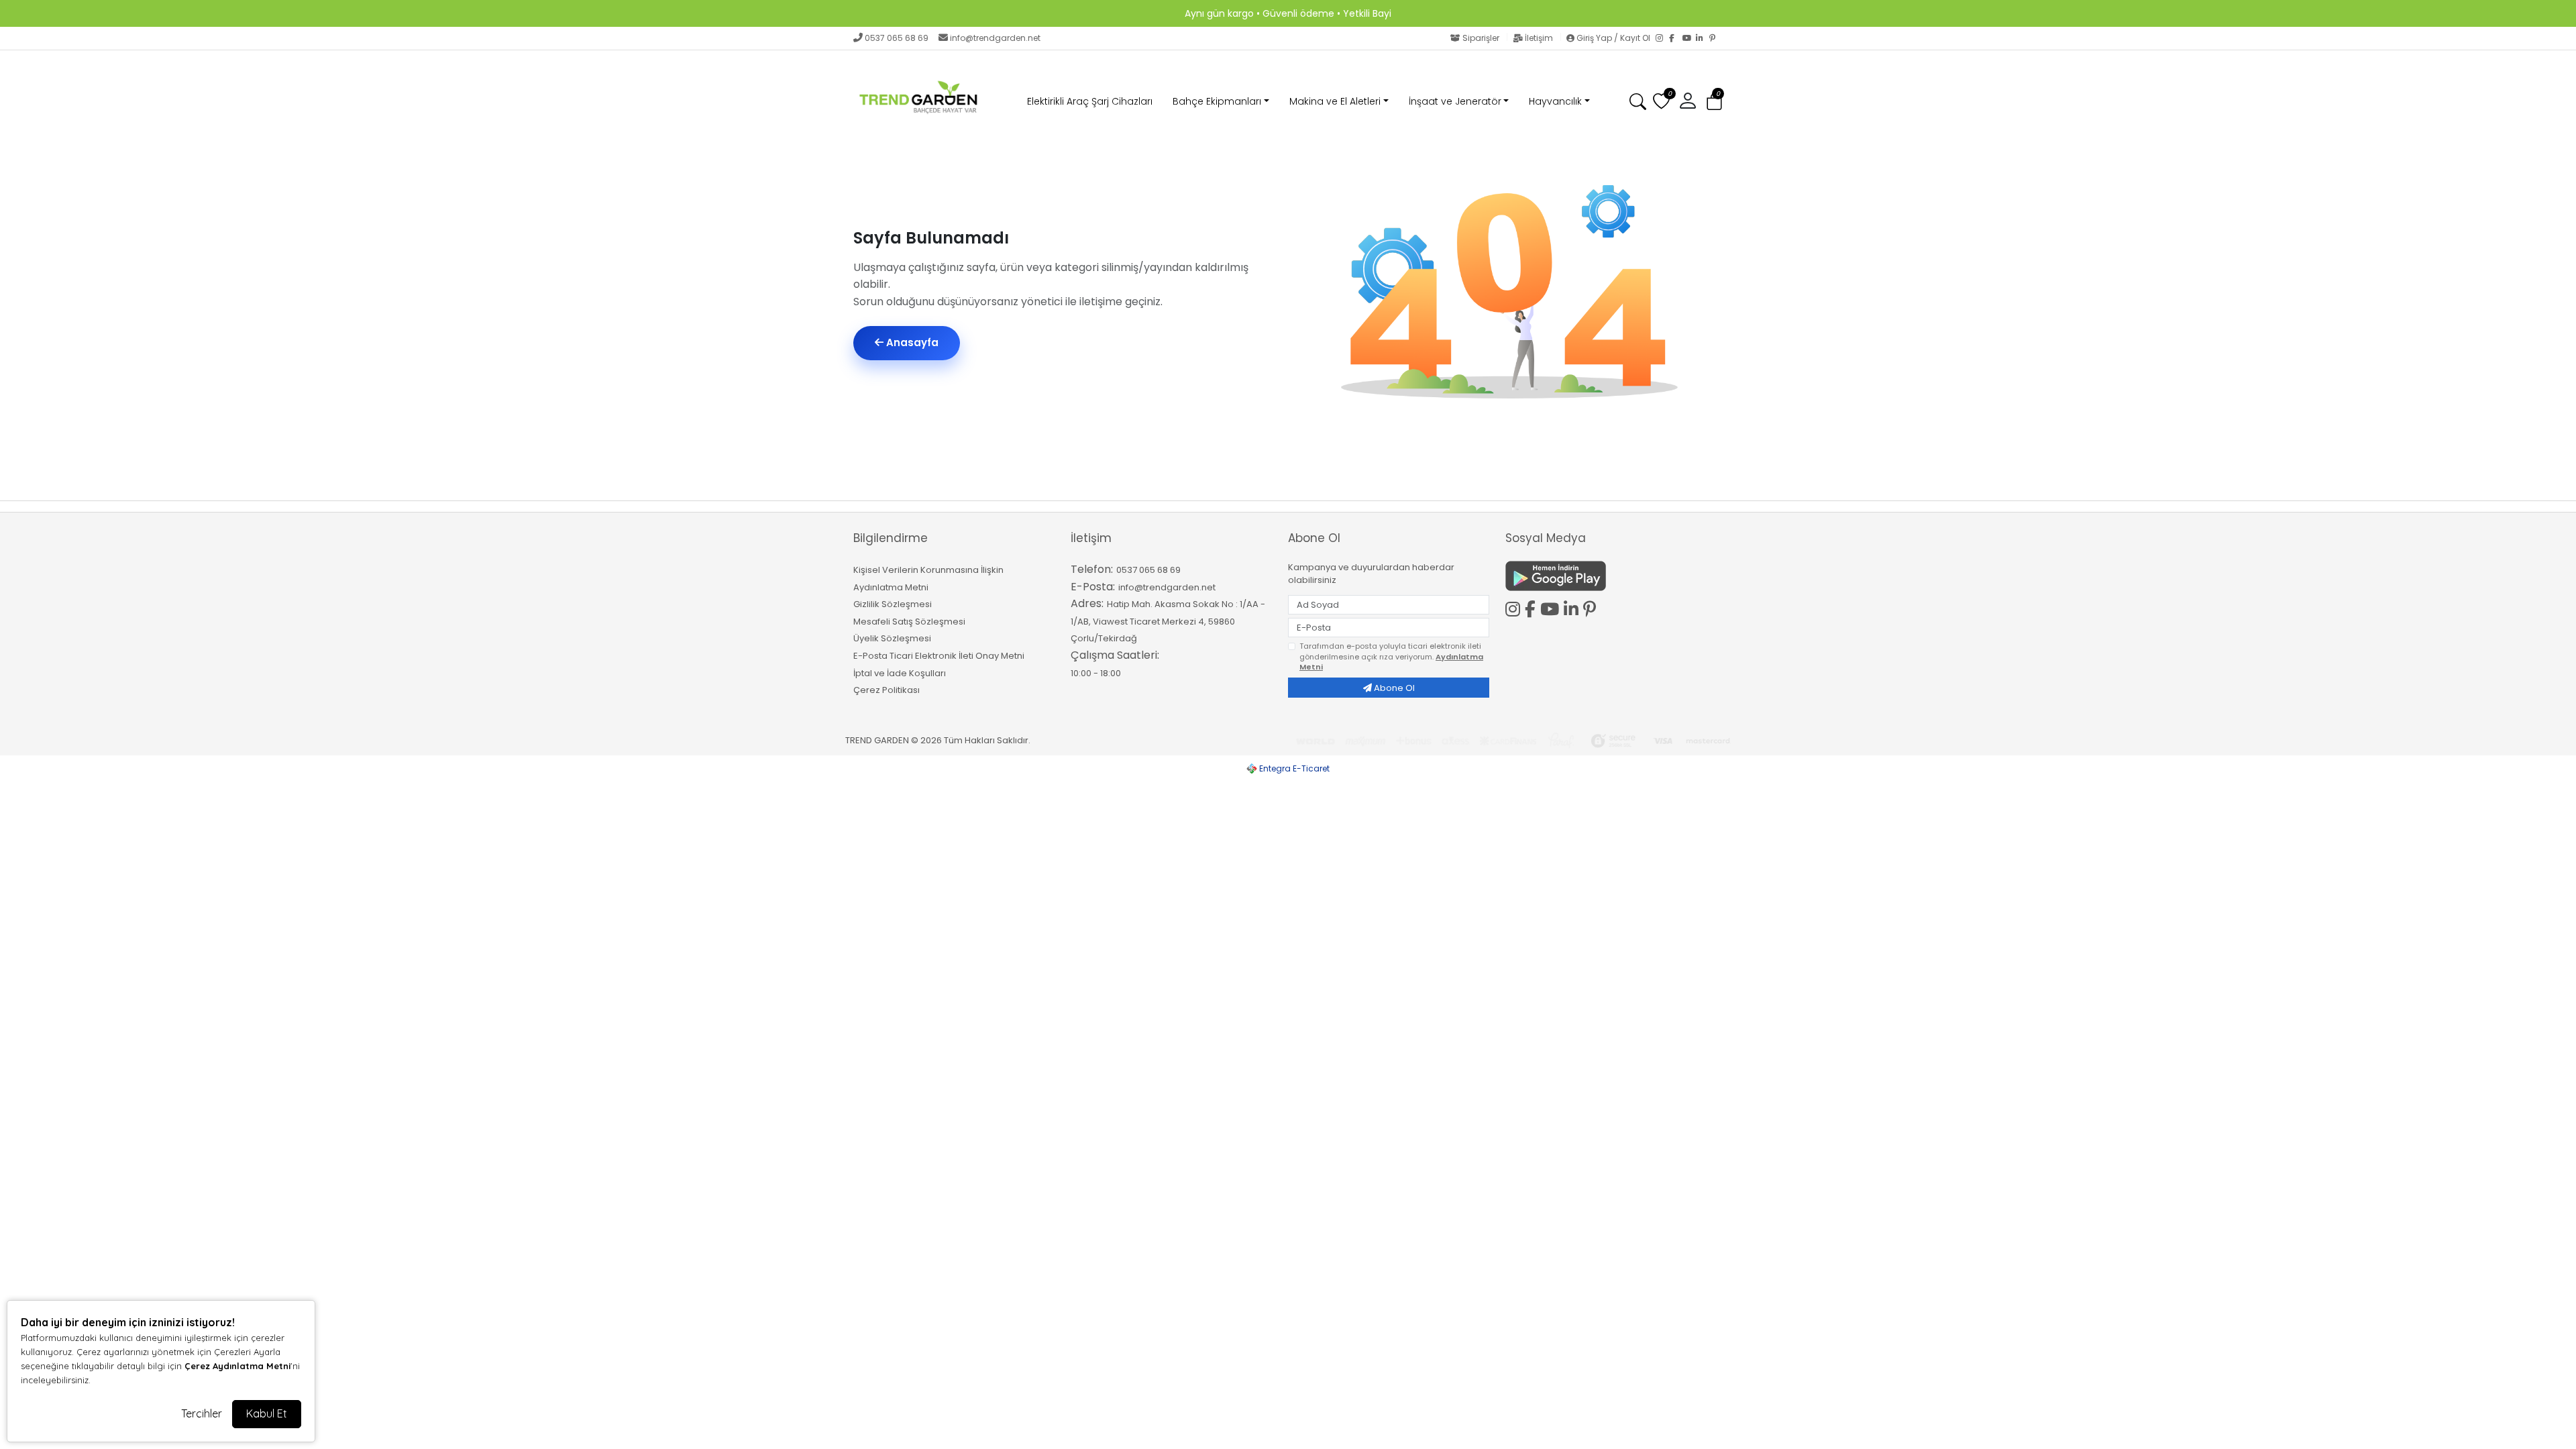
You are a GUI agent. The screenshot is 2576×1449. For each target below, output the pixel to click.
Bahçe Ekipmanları (1217, 101)
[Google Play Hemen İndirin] (1606, 576)
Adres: (1087, 603)
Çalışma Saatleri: (1115, 655)
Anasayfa (911, 342)
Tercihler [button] (202, 1413)
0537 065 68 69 (897, 38)
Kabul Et (267, 1413)
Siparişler (1481, 38)
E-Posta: (1093, 587)
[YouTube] (1689, 38)
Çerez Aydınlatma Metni (237, 1366)
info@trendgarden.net (995, 38)
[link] (1288, 13)
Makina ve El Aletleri (1335, 101)
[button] (1714, 102)
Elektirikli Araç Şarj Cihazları (1090, 101)
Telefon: (1092, 569)
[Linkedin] (1573, 607)
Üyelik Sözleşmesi (892, 638)
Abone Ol (1393, 688)
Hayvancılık (1555, 101)
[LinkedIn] (1703, 38)
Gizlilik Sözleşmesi (893, 604)
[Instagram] (1662, 38)
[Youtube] (1552, 607)
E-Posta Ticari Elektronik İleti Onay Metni (939, 656)
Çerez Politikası (887, 690)
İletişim (1539, 38)
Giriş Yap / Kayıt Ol (1613, 38)
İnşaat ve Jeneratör (1455, 101)
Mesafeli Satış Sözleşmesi (909, 622)
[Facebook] (1676, 38)
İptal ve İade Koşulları (900, 673)
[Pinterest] (1716, 38)
